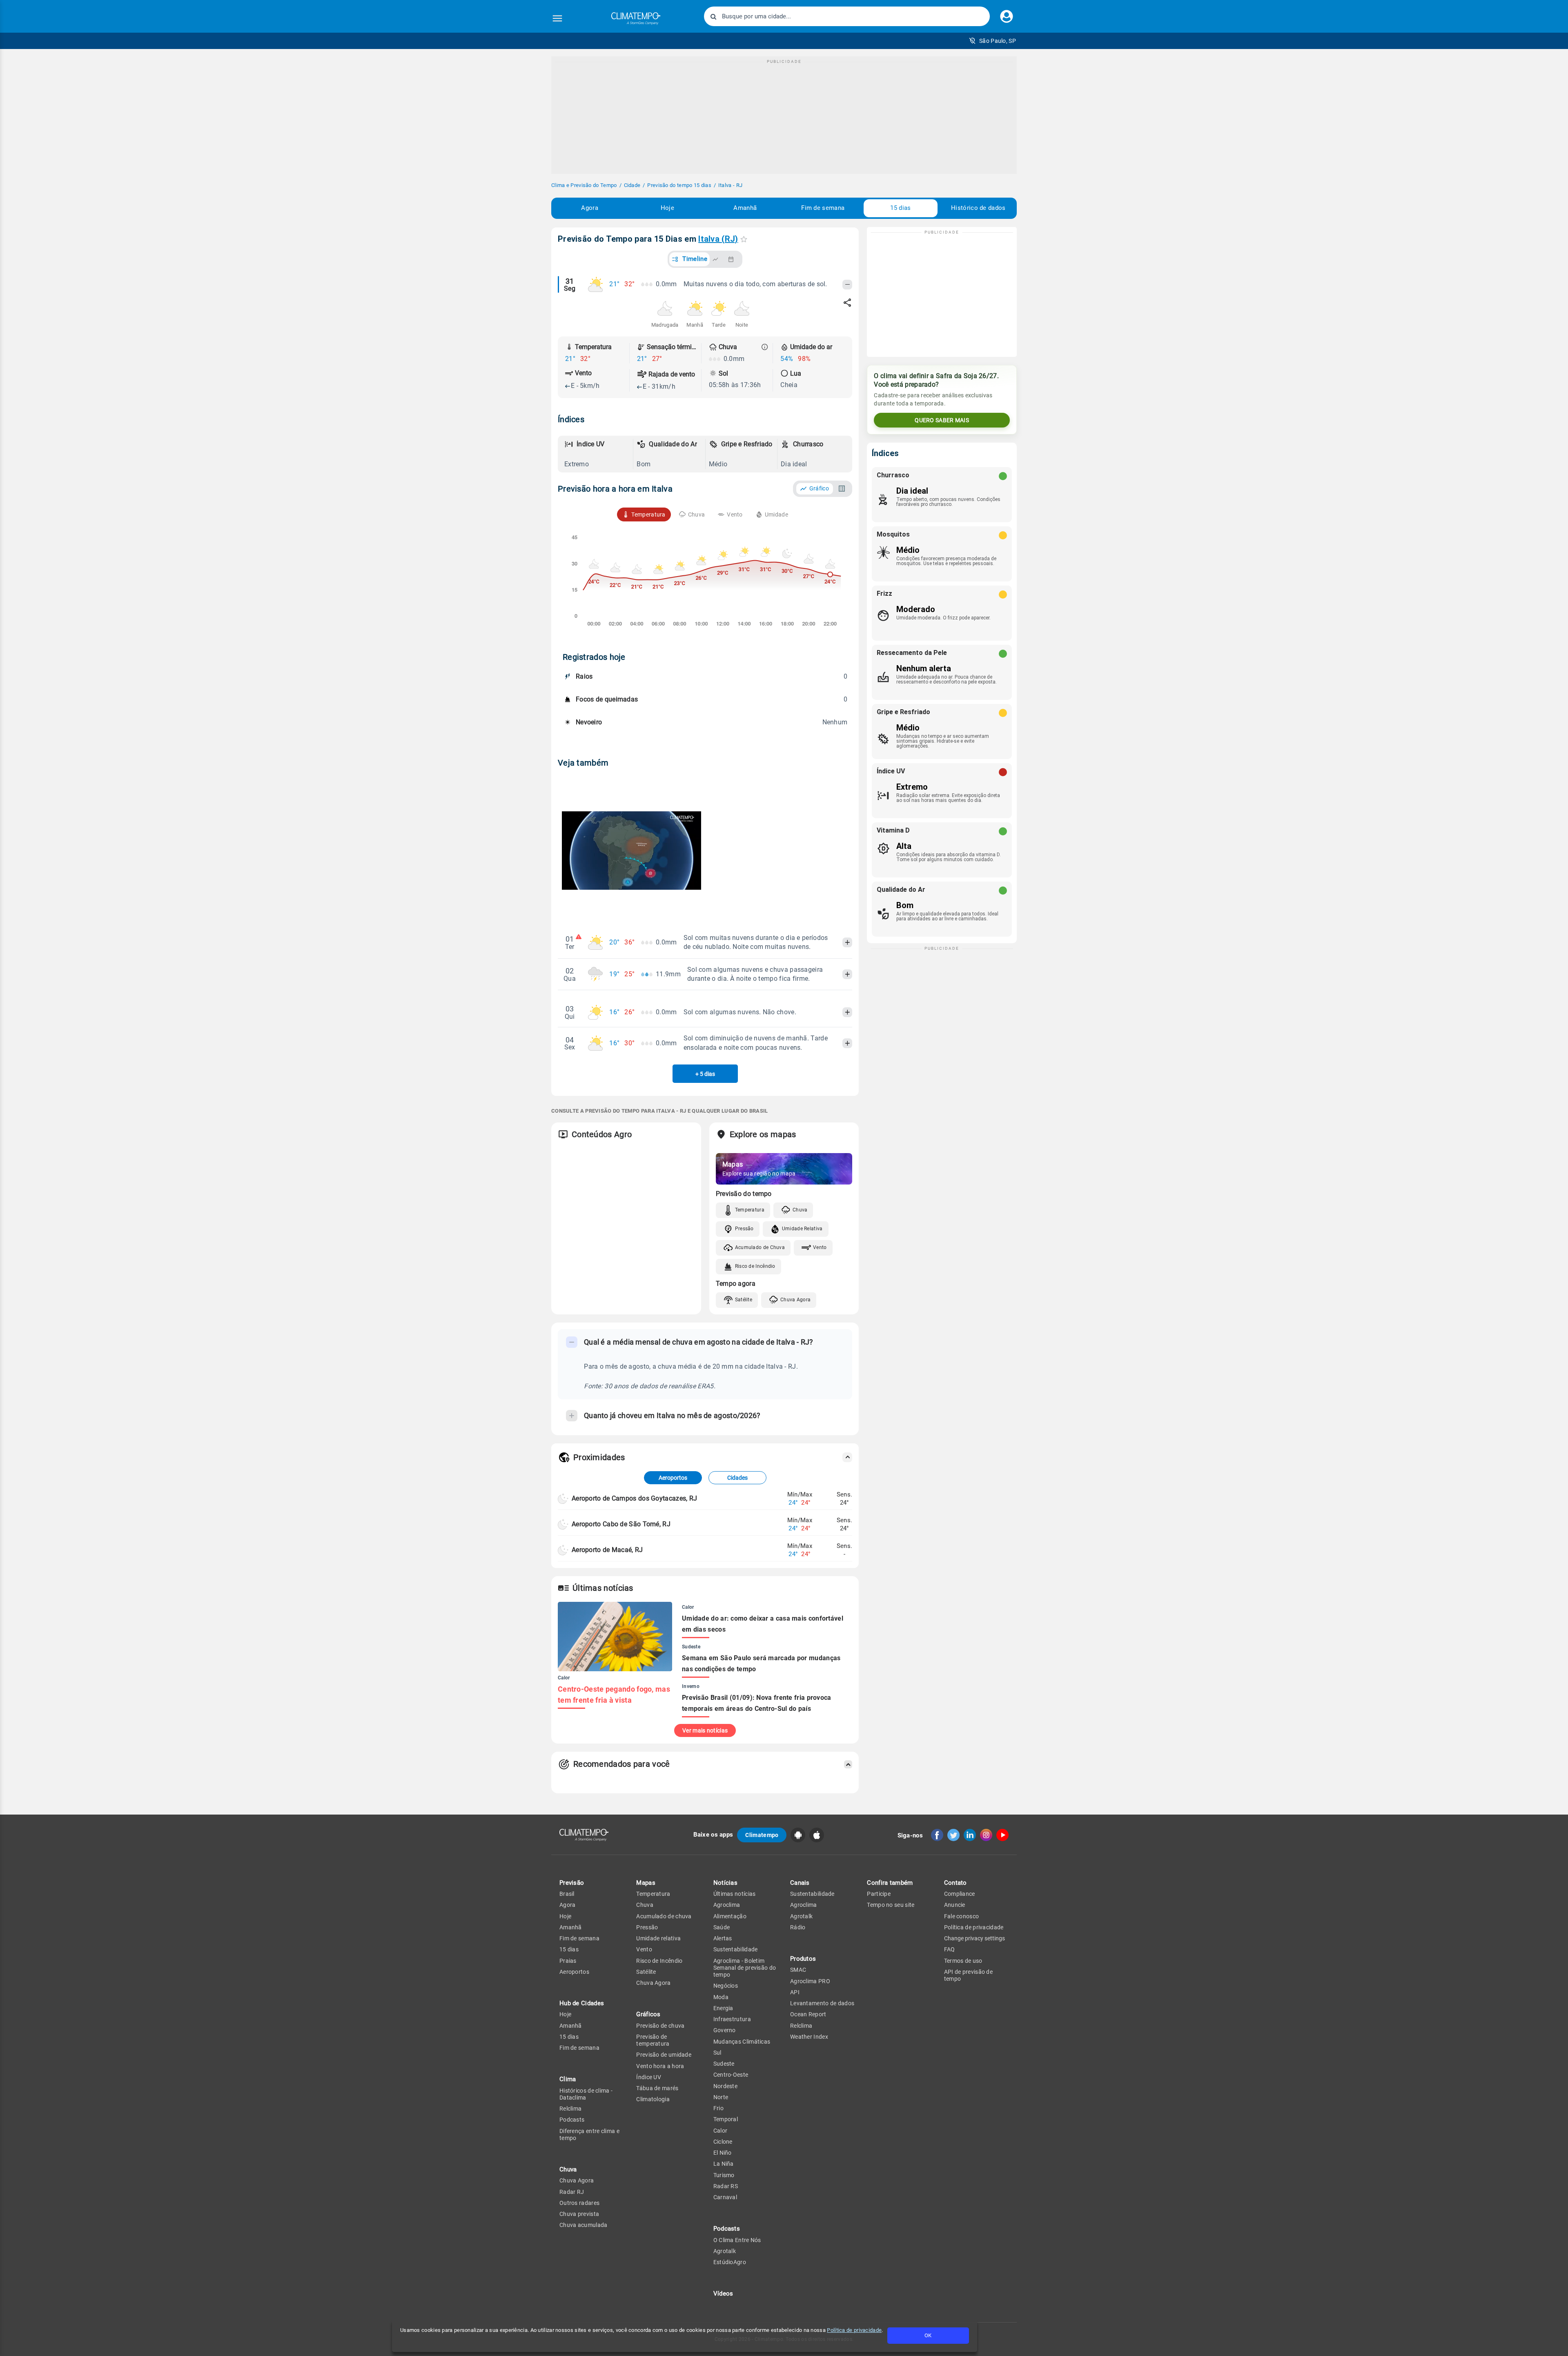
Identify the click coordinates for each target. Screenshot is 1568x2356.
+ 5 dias (705, 1074)
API (795, 1992)
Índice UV (649, 2077)
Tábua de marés (657, 2088)
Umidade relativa (658, 1938)
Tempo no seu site (891, 1905)
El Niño (723, 2153)
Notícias (725, 1883)
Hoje (667, 208)
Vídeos (723, 2294)
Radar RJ (572, 2192)
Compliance (960, 1894)
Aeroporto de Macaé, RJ (607, 1550)
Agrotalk (725, 2251)
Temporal (726, 2119)
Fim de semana (823, 208)
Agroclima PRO (810, 1981)
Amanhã (745, 208)
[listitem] (597, 454)
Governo (725, 2030)
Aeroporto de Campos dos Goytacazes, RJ (634, 1498)
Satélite (744, 1300)
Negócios (726, 1986)
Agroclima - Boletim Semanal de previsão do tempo (745, 1968)
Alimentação (730, 1916)
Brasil (567, 1894)
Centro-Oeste (731, 2075)
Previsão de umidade (664, 2055)
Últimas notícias (735, 1894)
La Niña (724, 2164)
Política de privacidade (854, 2330)
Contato (955, 1883)
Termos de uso (963, 1961)
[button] (992, 41)
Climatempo (762, 1835)
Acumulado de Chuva (760, 1247)
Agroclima (727, 1905)
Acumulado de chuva (664, 1916)
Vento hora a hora (660, 2066)
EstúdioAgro (730, 2262)
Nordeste (725, 2086)
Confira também (890, 1883)
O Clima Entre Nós (737, 2240)
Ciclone (723, 2142)
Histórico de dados (978, 208)
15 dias (900, 208)
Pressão (744, 1229)
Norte (721, 2097)
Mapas (646, 1883)
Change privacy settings (974, 1938)
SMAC (798, 1970)
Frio (718, 2108)
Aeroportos (673, 1478)
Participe (879, 1894)
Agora (590, 208)
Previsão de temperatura (653, 2040)
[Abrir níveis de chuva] (765, 347)
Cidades (737, 1478)
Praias (568, 1961)
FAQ (950, 1949)
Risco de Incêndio (755, 1266)
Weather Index (809, 2037)
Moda (721, 1997)
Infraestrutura (732, 2019)
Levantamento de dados (822, 2003)
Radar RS (726, 2186)
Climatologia (653, 2099)
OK (928, 2335)
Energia (723, 2008)
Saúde (722, 1927)
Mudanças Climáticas (742, 2042)
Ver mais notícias (705, 1730)
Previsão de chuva (660, 2026)
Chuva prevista (579, 2214)
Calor (721, 2131)
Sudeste (724, 2064)
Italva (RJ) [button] (718, 239)
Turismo (724, 2175)
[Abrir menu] (557, 18)
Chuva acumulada (584, 2225)
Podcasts (572, 2120)
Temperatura (750, 1210)
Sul (717, 2053)
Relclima (570, 2109)
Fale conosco (962, 1916)
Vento (820, 1247)
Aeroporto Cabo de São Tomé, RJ (621, 1524)
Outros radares (579, 2203)
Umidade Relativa (802, 1229)
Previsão (572, 1883)
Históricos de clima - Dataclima (586, 2094)
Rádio (798, 1927)
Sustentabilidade (736, 1949)
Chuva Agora (795, 1300)
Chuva (800, 1210)
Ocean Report (808, 2014)
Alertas (723, 1938)
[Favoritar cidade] (744, 239)
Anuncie (955, 1905)
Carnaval (725, 2197)
